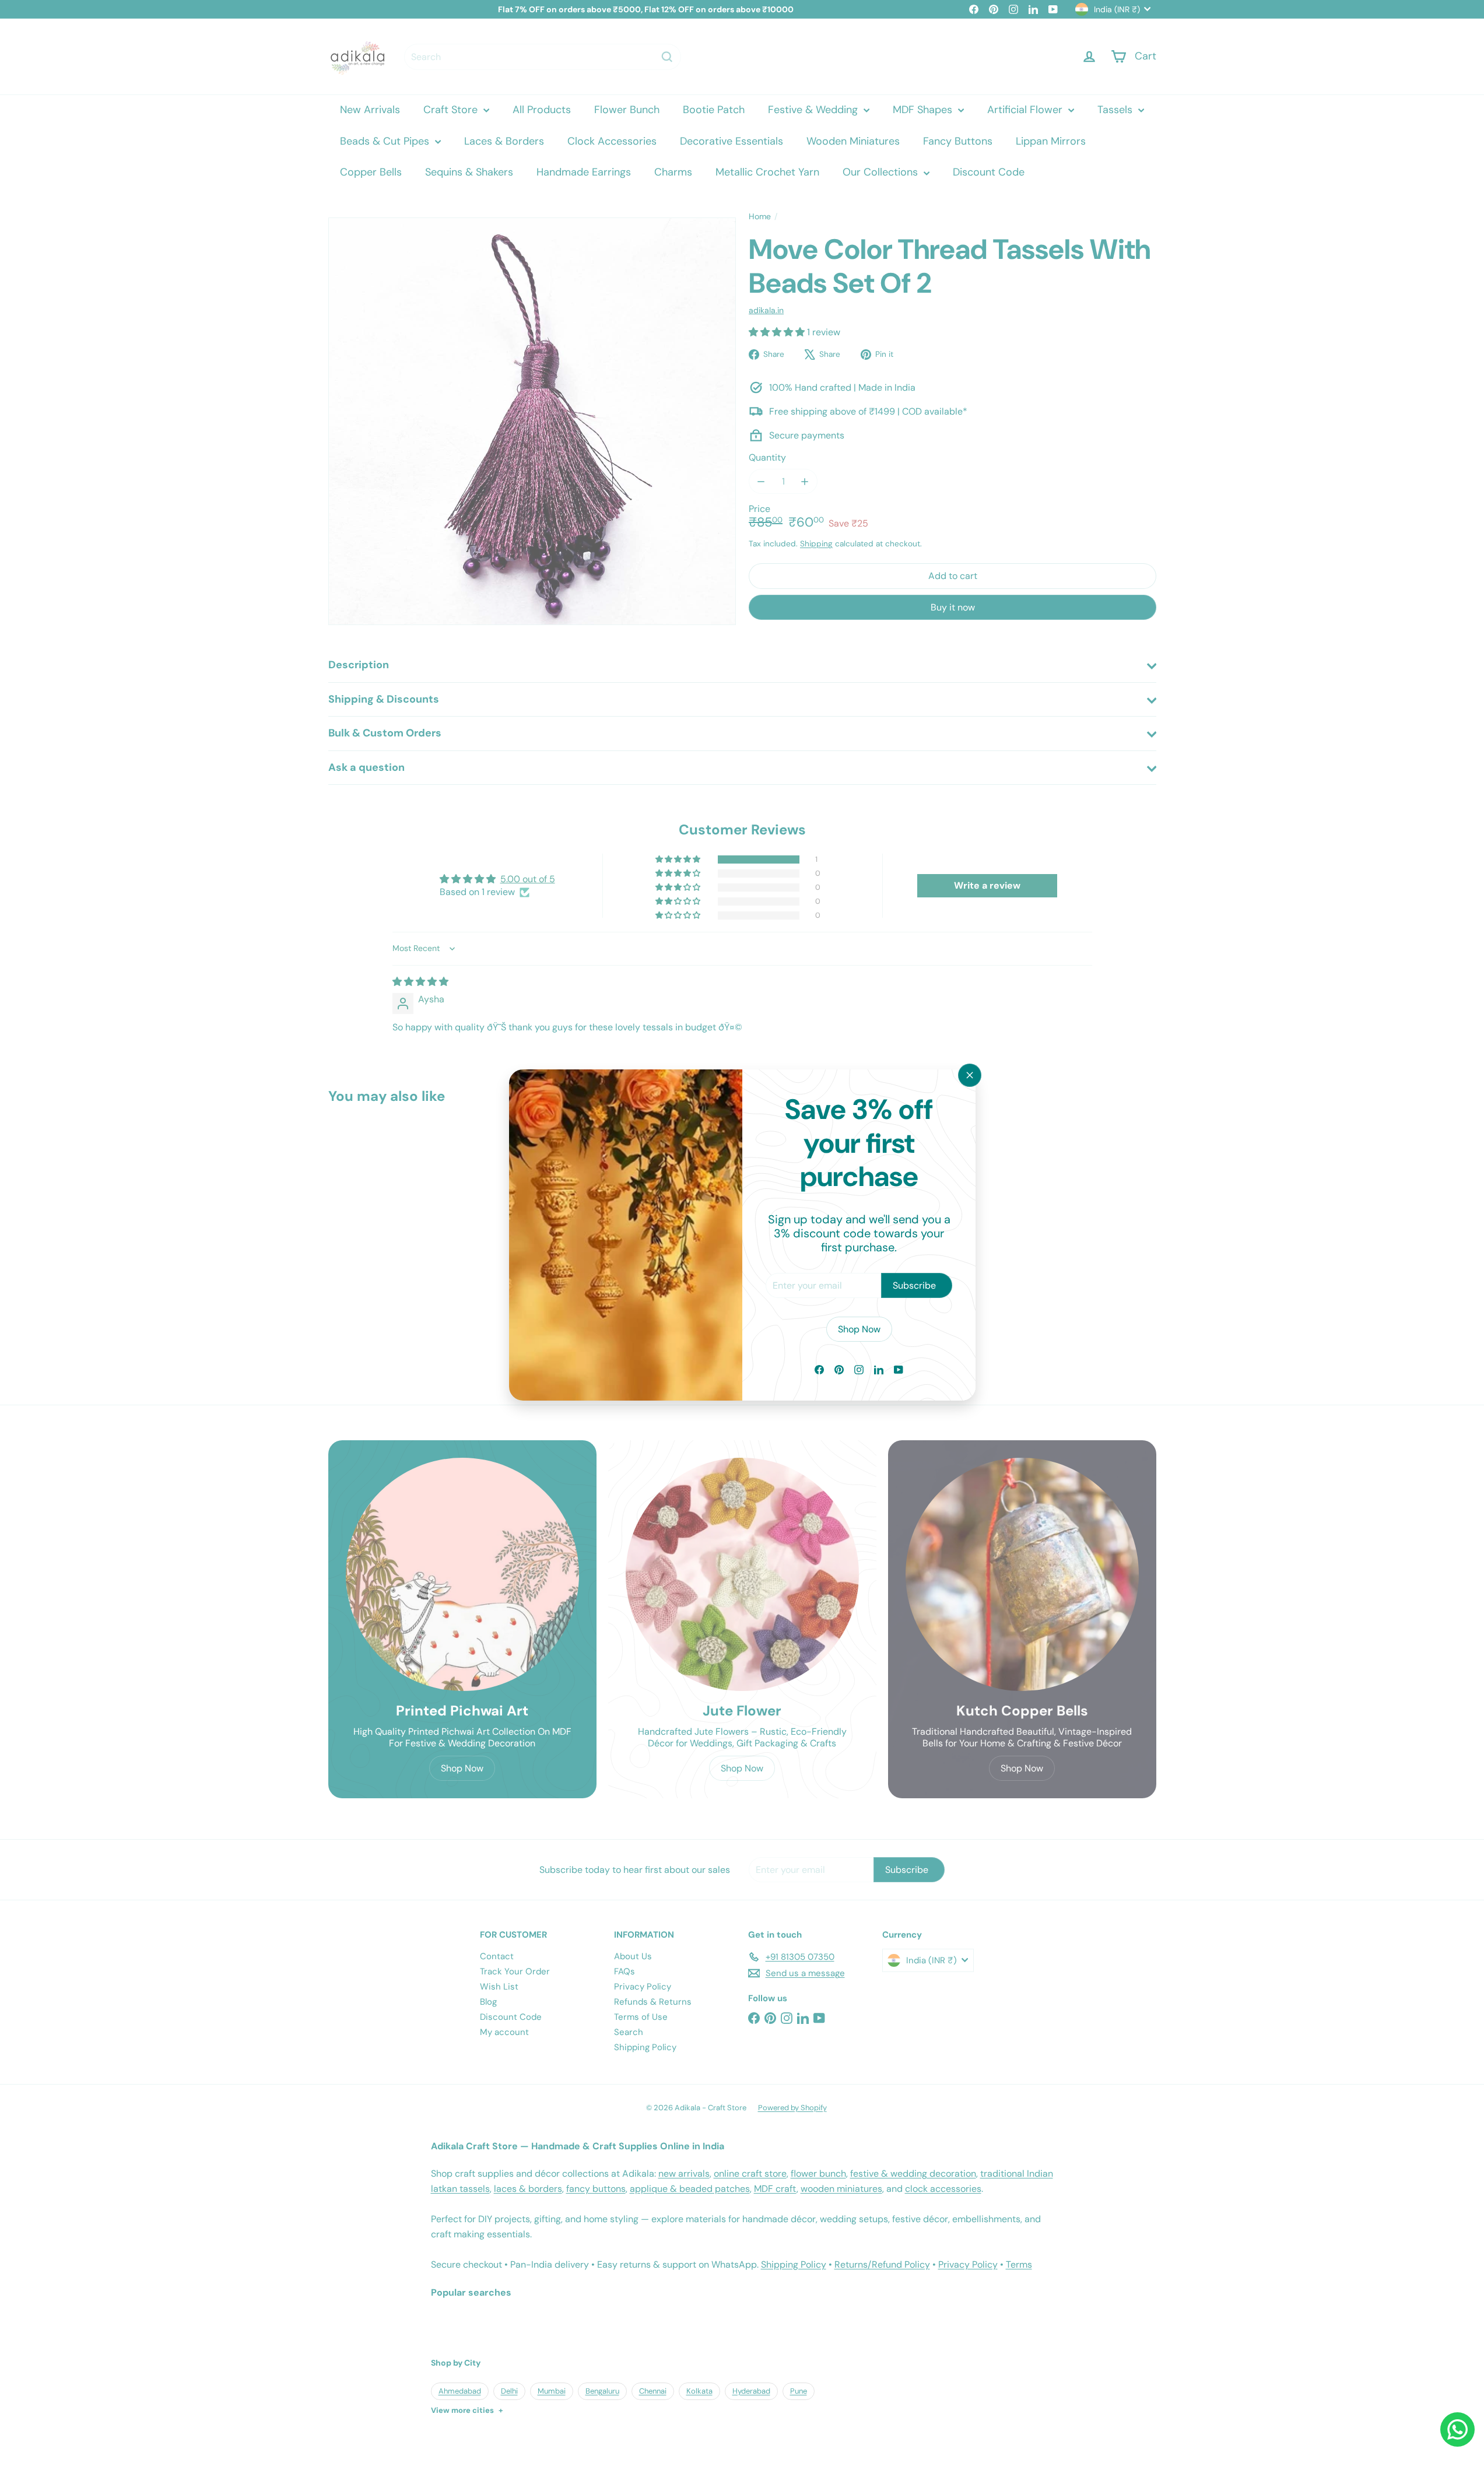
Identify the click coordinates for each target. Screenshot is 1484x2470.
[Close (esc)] (970, 1075)
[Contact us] (1457, 2429)
